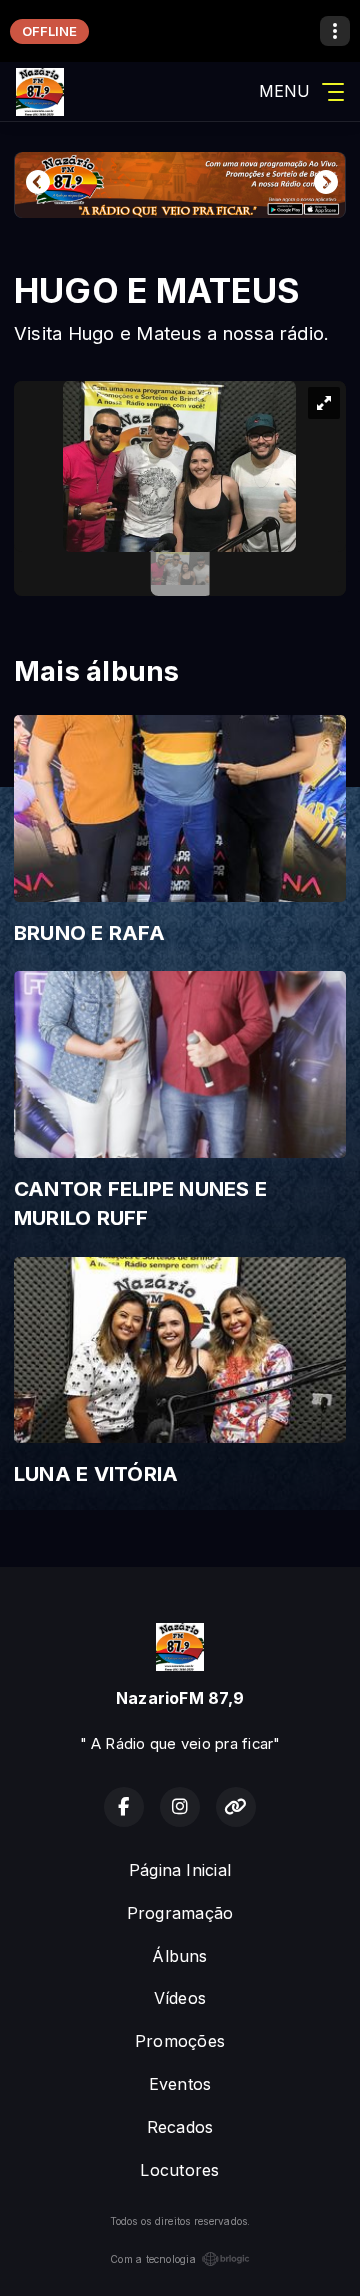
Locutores (179, 2170)
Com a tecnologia (153, 2259)
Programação (180, 1913)
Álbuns (179, 1956)
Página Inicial (180, 1870)
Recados (180, 2127)
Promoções (180, 2041)
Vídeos (180, 1998)
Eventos (180, 2084)
